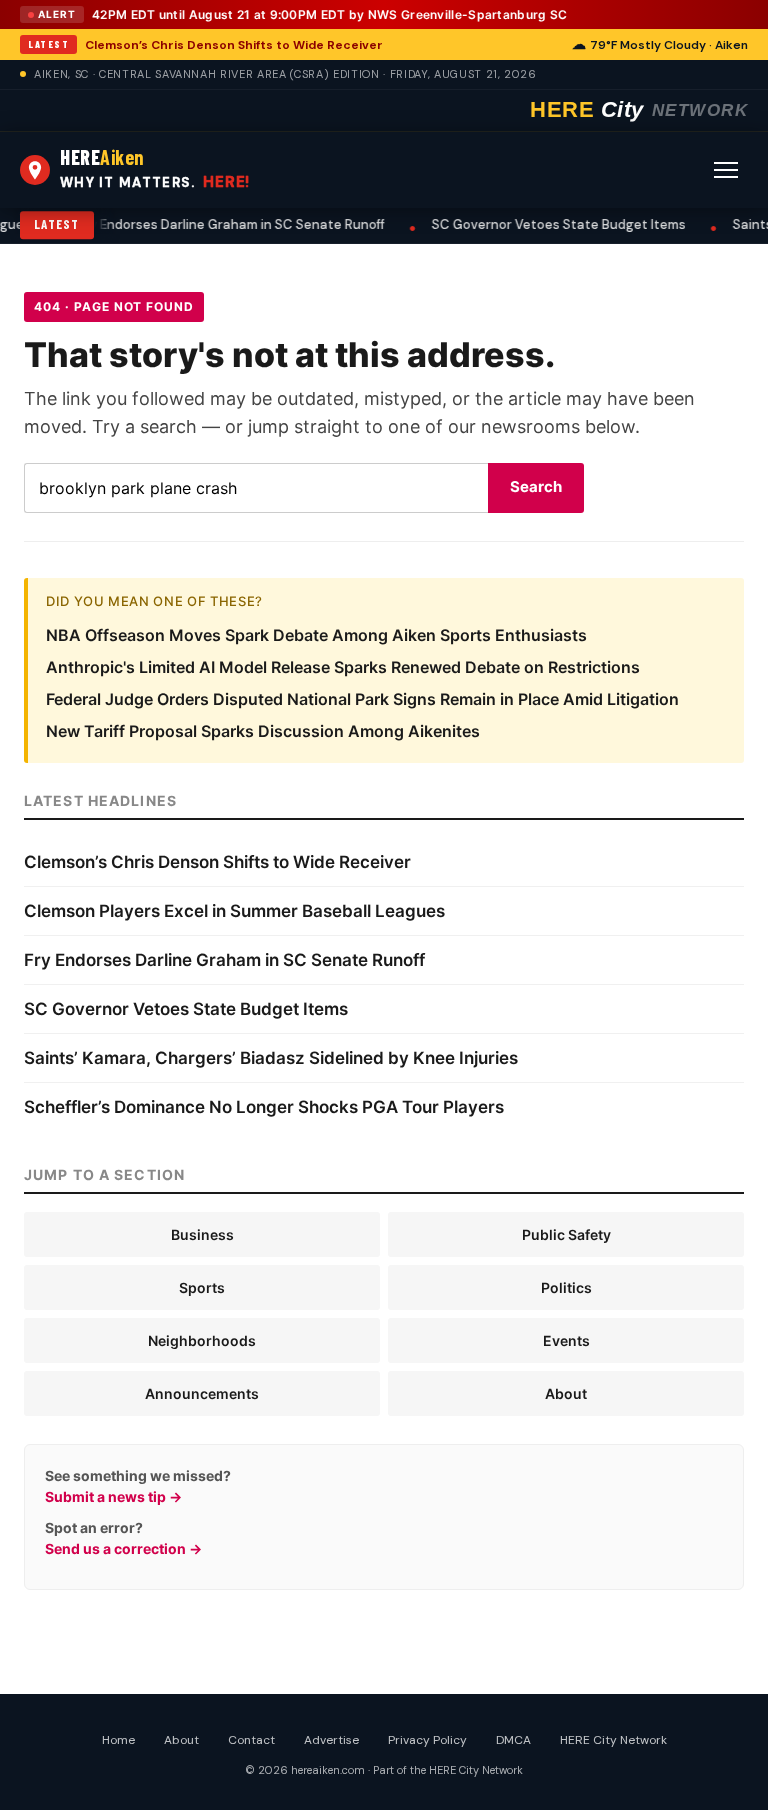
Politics (566, 1287)
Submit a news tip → (113, 1496)
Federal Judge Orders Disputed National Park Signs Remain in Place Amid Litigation (362, 699)
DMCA (513, 1740)
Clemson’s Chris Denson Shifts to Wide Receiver (234, 45)
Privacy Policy (427, 1740)
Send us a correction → (123, 1548)
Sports (202, 1287)
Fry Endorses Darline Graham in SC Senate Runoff (185, 224)
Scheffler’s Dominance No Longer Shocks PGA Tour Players (264, 1107)
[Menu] (726, 170)
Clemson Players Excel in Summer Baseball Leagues (234, 911)
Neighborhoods (202, 1340)
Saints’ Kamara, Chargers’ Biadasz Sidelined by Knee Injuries (271, 1058)
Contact (251, 1740)
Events (566, 1340)
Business (202, 1234)
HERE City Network (613, 1740)
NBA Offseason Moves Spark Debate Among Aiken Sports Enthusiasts (316, 635)
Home (118, 1740)
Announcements (202, 1393)
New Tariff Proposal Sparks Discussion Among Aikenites (263, 731)
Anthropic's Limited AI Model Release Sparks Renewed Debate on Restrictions (343, 667)
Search (536, 486)
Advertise (331, 1740)
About (566, 1393)
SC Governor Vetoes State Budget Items (513, 224)
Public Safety (566, 1234)
